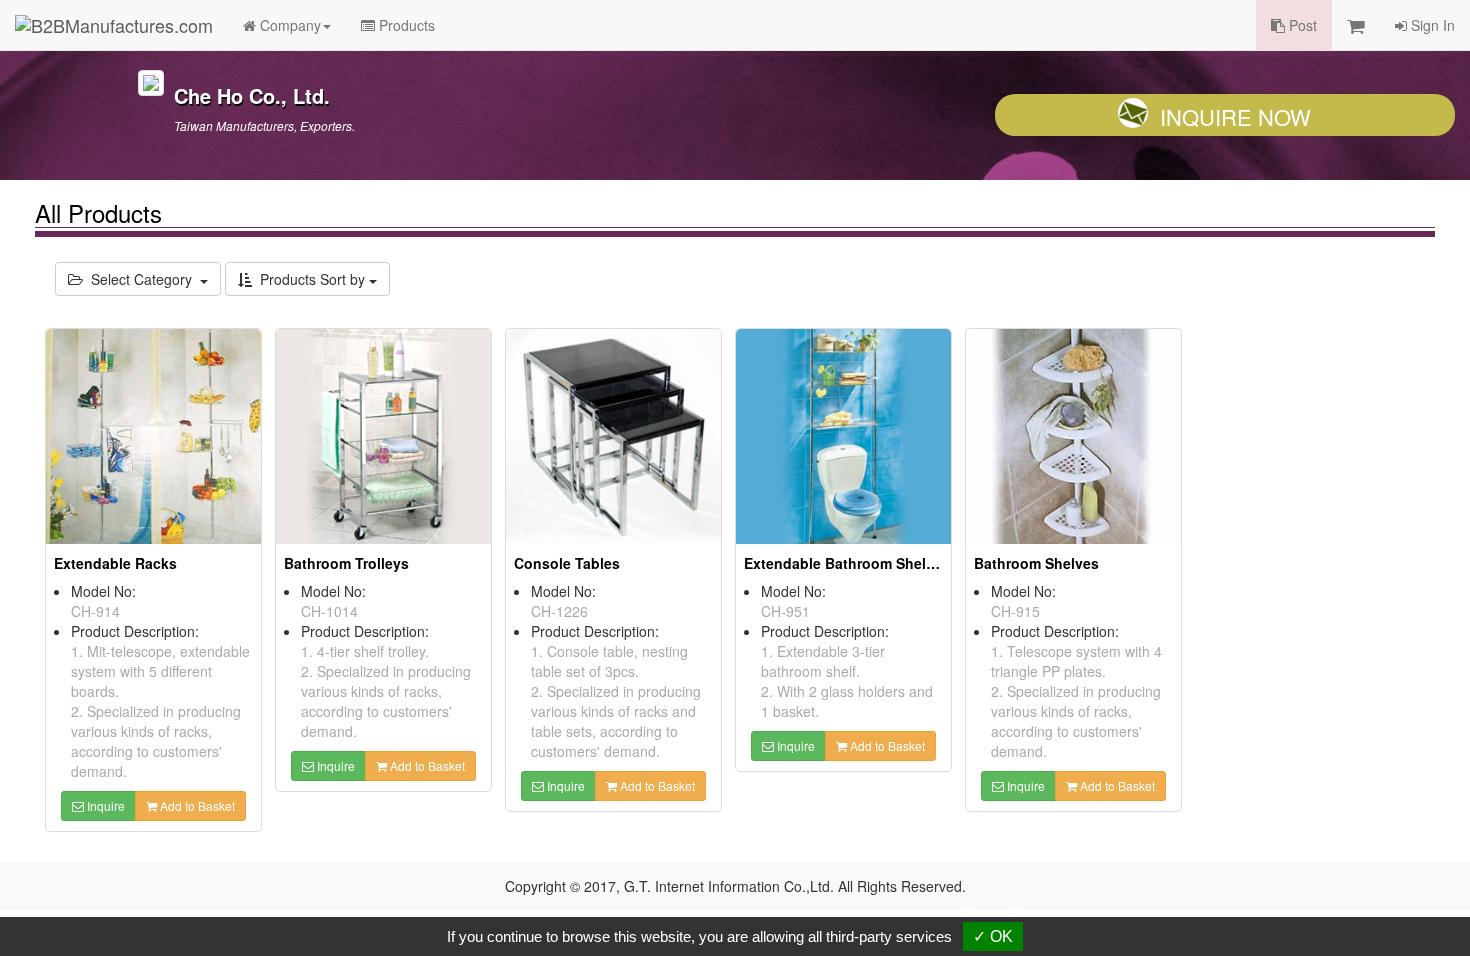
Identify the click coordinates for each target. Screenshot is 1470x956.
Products (405, 25)
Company (288, 25)
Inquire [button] (104, 805)
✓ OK (993, 936)
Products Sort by (310, 279)
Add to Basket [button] (196, 805)
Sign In (1431, 25)
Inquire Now (1235, 116)
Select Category (141, 279)
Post (1301, 25)
